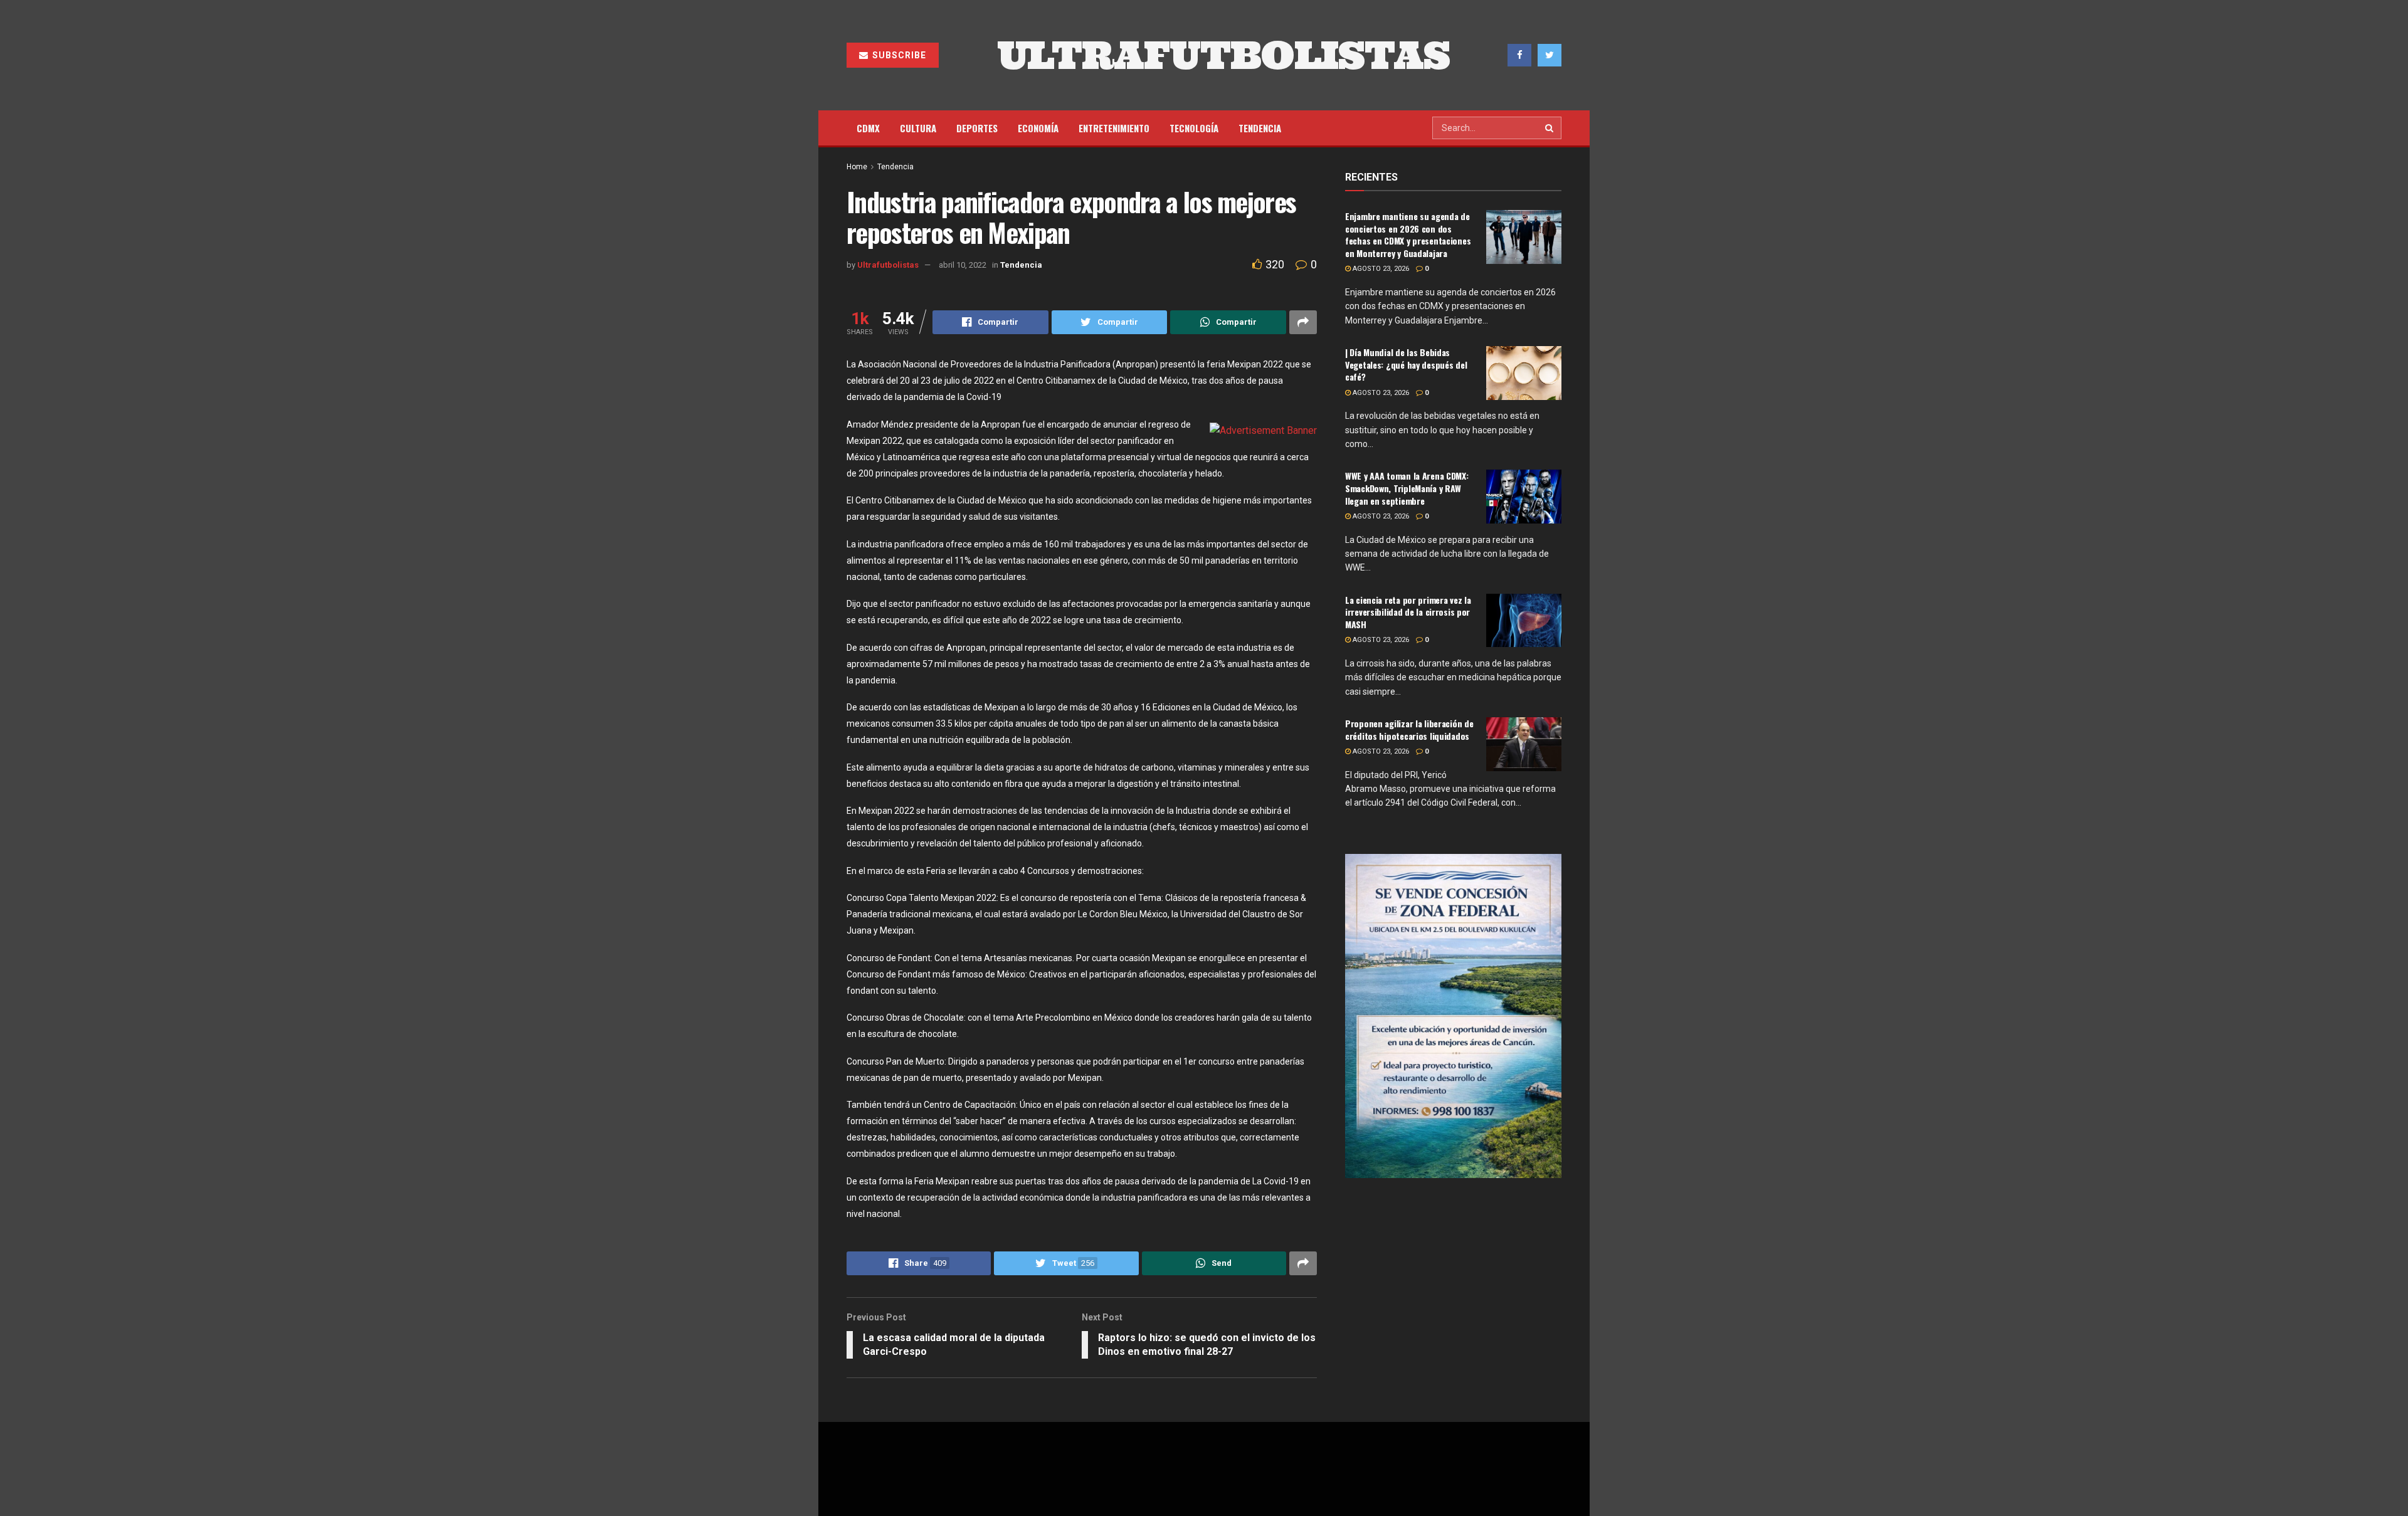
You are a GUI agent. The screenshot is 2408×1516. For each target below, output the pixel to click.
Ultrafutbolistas (888, 265)
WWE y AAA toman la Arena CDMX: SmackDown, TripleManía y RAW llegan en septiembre (1407, 488)
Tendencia (1260, 128)
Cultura (918, 128)
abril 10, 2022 (963, 265)
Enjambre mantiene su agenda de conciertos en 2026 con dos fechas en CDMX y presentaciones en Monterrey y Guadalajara (1408, 234)
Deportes (977, 128)
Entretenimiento (1114, 128)
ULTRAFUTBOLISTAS (1223, 55)
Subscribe (898, 55)
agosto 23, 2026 (1380, 269)
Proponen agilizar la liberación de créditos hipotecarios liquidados (1409, 729)
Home (857, 167)
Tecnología (1194, 128)
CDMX (868, 128)
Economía (1038, 128)
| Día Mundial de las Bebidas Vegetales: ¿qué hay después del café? (1406, 364)
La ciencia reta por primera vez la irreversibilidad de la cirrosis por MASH (1408, 612)
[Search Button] (1550, 128)
